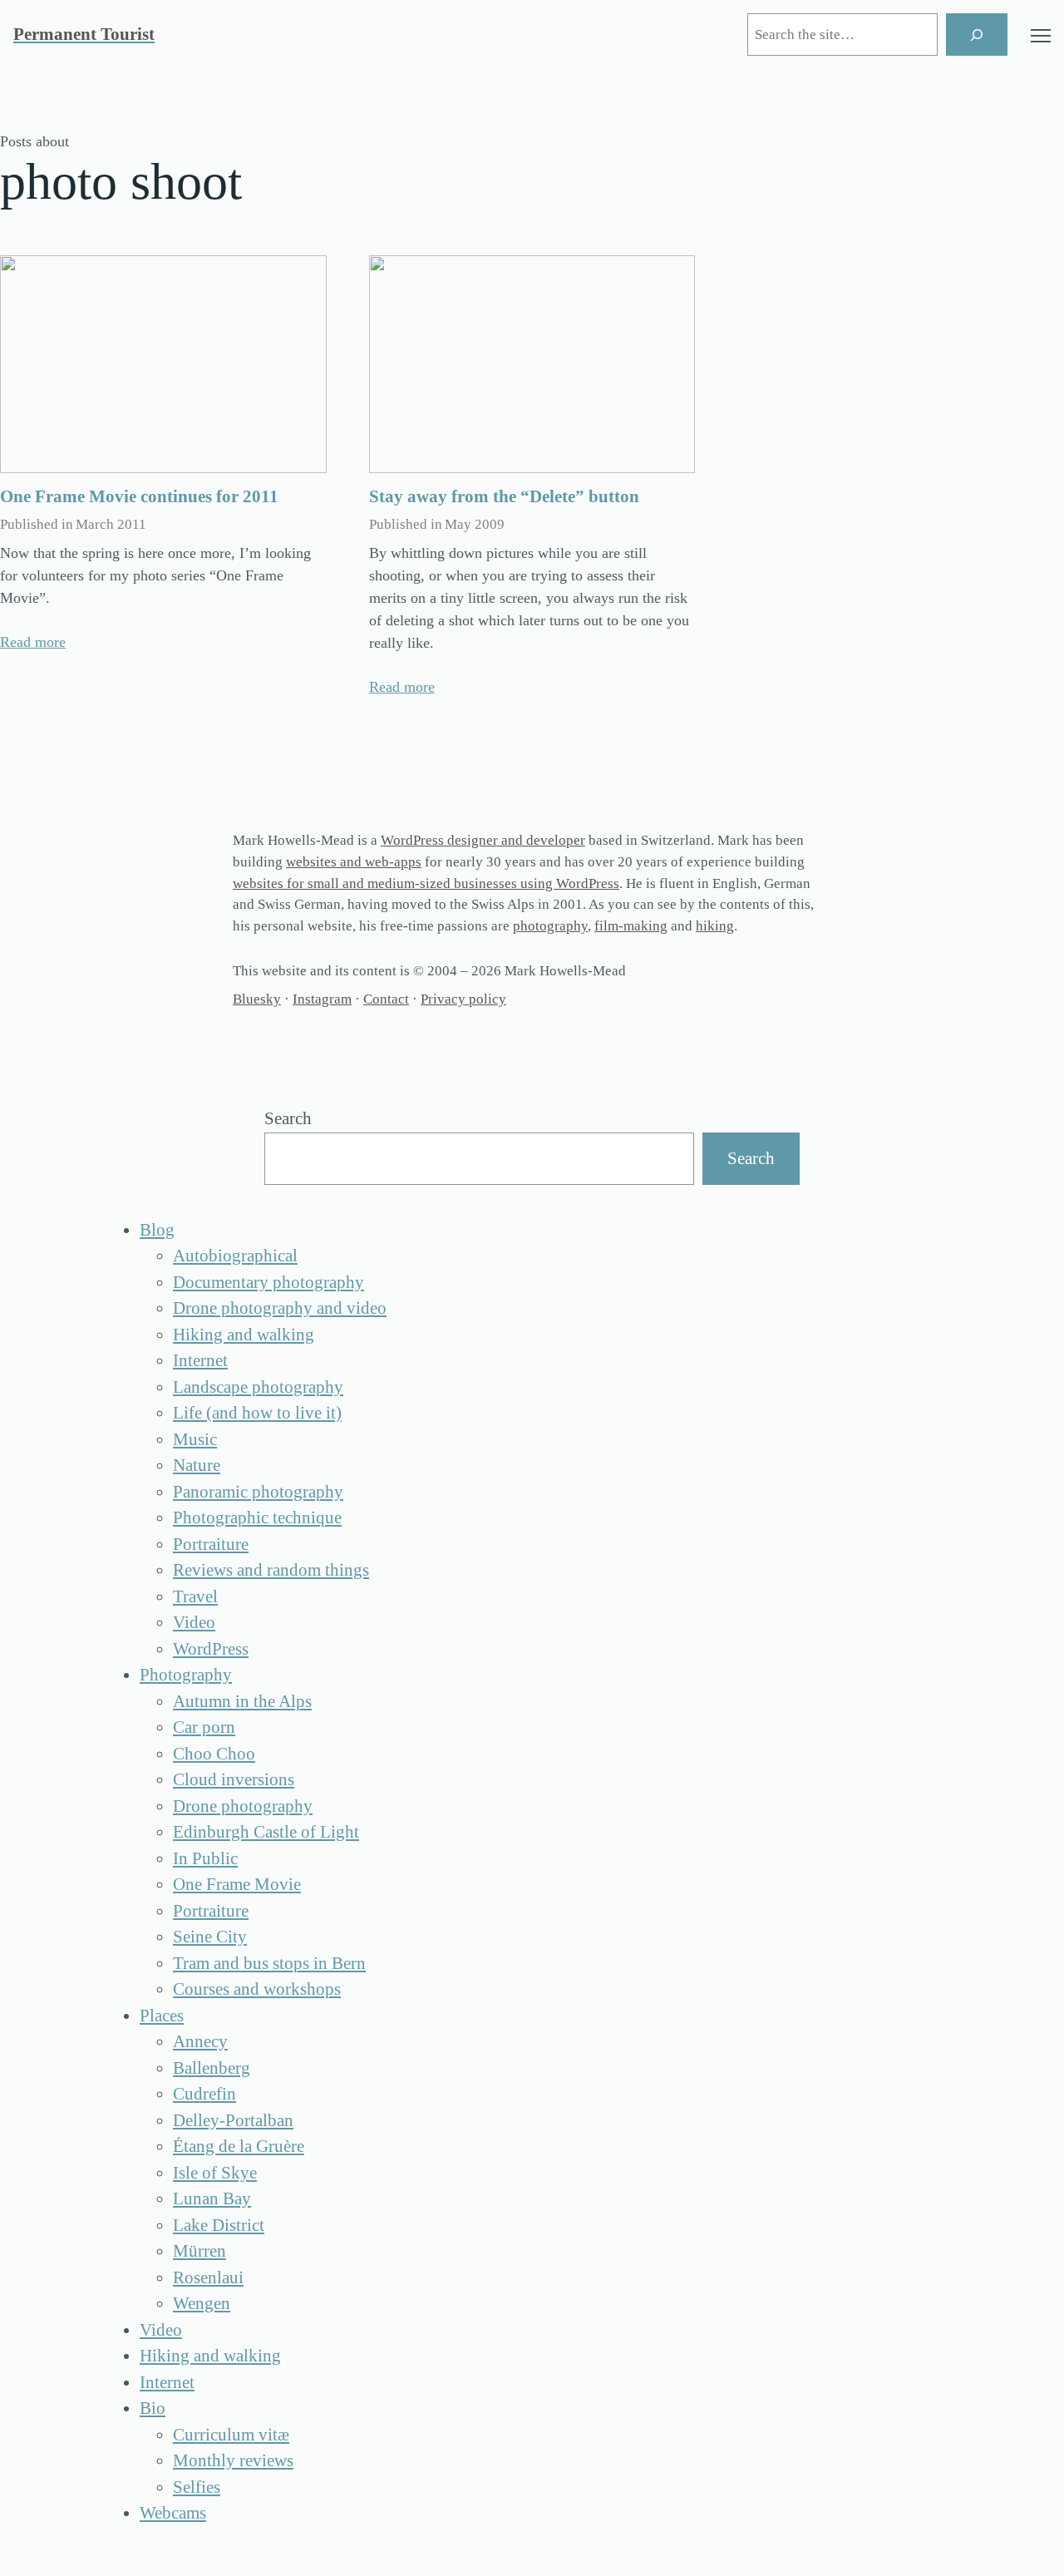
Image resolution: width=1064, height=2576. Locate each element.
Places (162, 2016)
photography (550, 926)
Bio (153, 2408)
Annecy (200, 2041)
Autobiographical (235, 1256)
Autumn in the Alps (242, 1701)
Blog (157, 1230)
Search (288, 1118)
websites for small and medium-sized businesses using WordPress (426, 883)
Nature (197, 1465)
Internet (200, 1360)
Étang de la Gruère (239, 2146)
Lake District (219, 2225)
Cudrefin (204, 2094)
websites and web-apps (354, 862)
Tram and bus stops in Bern (269, 1963)
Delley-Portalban (233, 2120)
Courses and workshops (257, 1989)
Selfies (197, 2487)
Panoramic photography (258, 1492)
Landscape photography (258, 1387)
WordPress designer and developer (483, 840)
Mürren (199, 2251)
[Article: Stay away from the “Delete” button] (532, 364)
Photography (186, 1675)
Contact (386, 999)
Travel (195, 1596)
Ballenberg (212, 2068)
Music (195, 1439)
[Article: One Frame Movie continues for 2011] (163, 364)
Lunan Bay (212, 2198)
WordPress (211, 1649)
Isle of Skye (215, 2173)
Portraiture (211, 1544)
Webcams (173, 2513)
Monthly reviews (233, 2460)
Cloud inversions (234, 1779)
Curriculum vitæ (231, 2435)
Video (194, 1622)
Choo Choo (214, 1754)
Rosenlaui (208, 2277)
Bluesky (257, 999)
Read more (33, 642)
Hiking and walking (244, 1335)
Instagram (322, 999)
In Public (205, 1858)
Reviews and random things (271, 1570)
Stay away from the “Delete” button (504, 496)
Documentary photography (268, 1282)
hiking (715, 926)
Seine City (210, 1937)
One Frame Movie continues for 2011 (139, 496)
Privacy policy (463, 999)
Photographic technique (257, 1517)
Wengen (202, 2303)
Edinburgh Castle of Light (266, 1832)
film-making (631, 926)
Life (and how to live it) (257, 1413)
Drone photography (243, 1806)
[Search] (977, 35)
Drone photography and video (280, 1308)
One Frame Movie (237, 1884)
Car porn (204, 1727)
